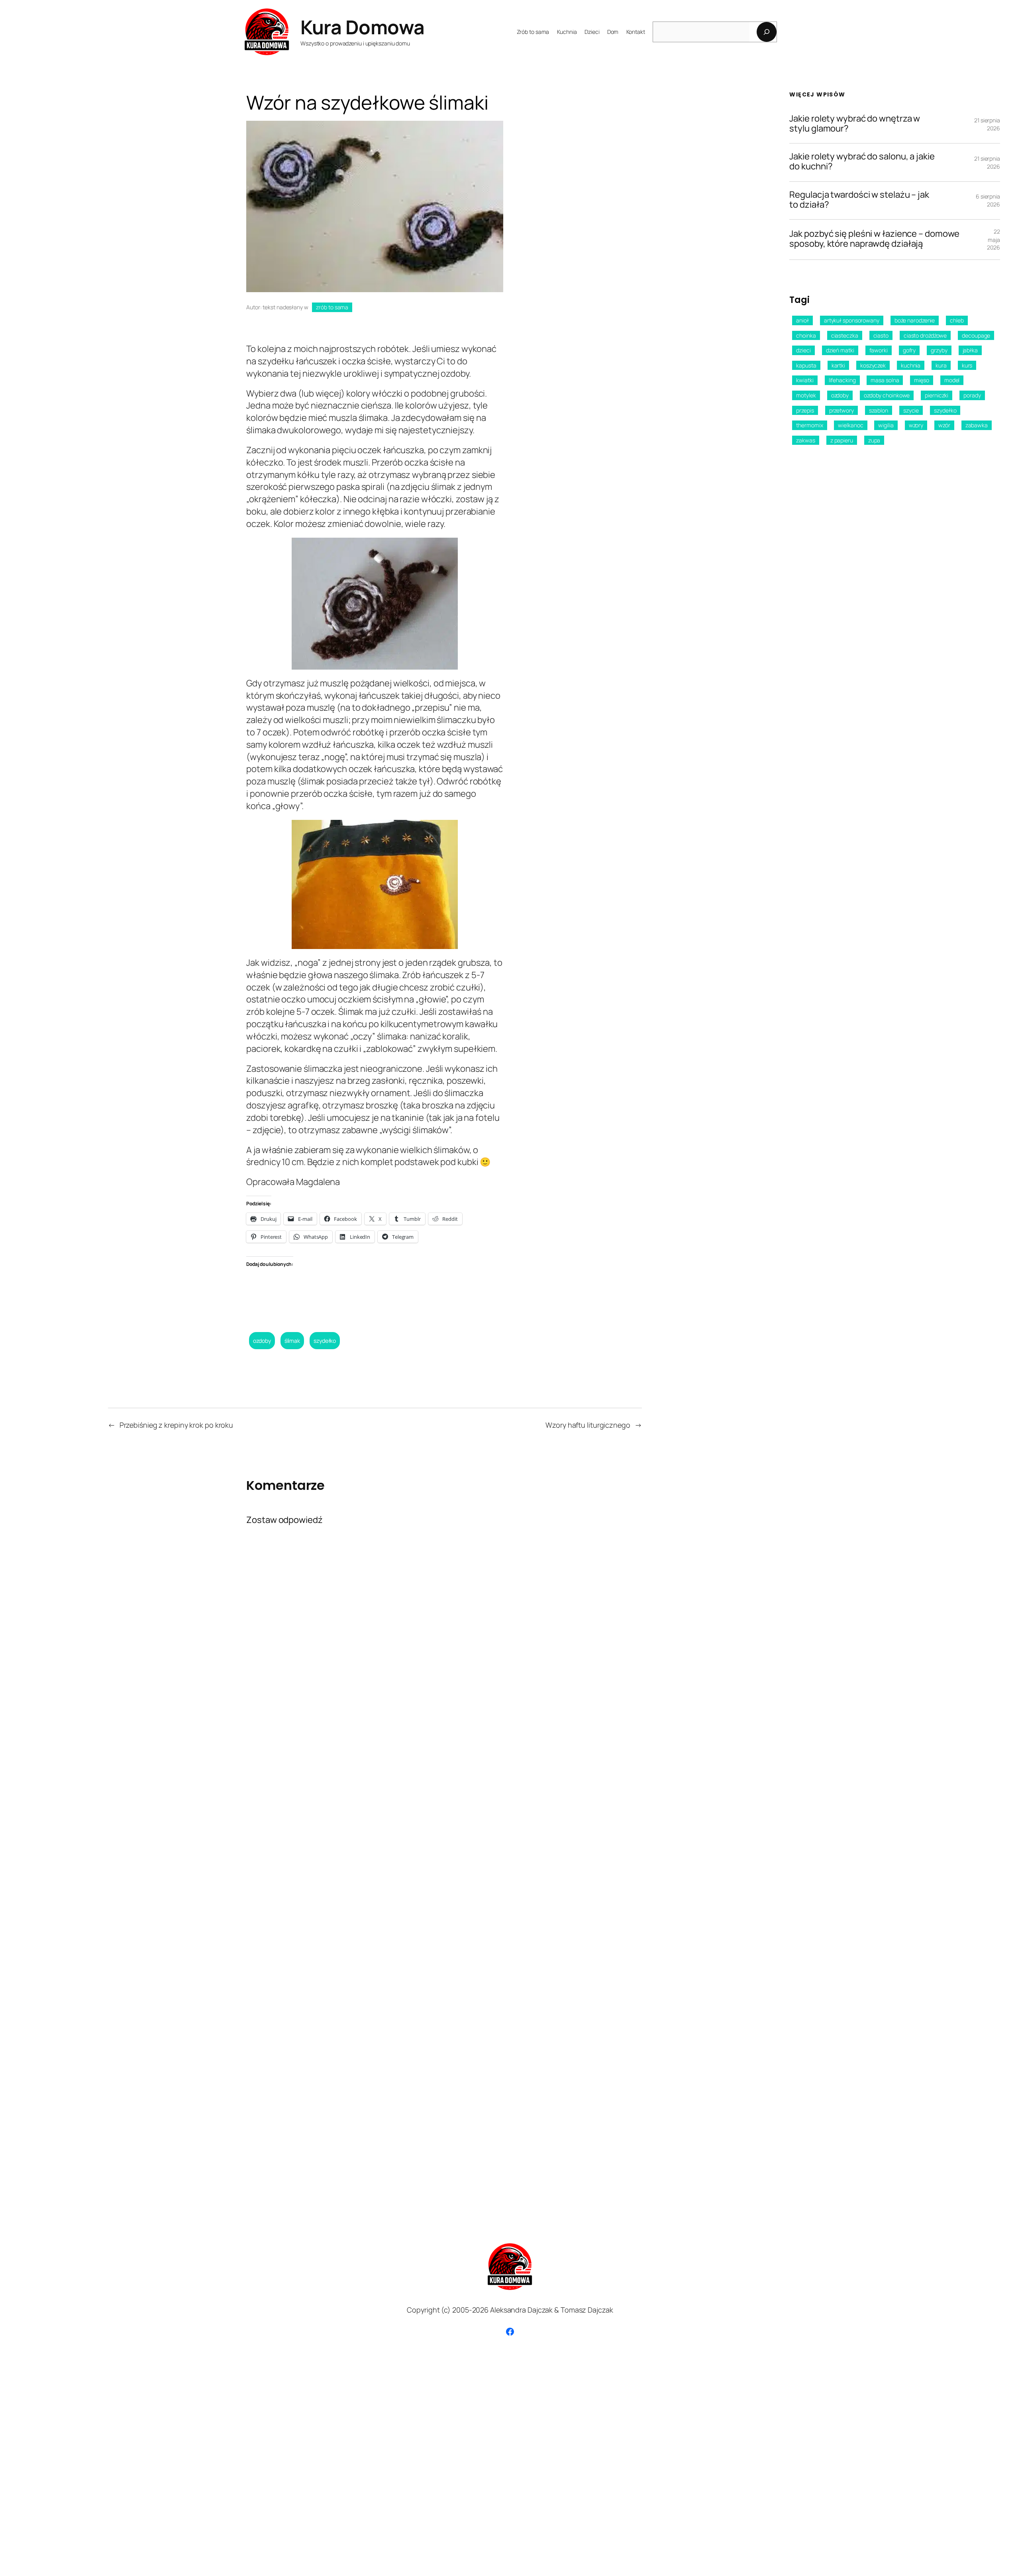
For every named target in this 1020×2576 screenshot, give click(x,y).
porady (972, 395)
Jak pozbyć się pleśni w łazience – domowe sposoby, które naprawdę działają (874, 239)
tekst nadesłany (283, 307)
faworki (879, 350)
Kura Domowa (363, 27)
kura (941, 365)
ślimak (292, 1341)
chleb (957, 320)
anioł (802, 320)
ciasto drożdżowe (925, 335)
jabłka (970, 350)
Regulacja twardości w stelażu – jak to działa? (859, 200)
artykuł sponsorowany (852, 320)
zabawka (977, 425)
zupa (874, 440)
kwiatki (805, 380)
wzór (944, 425)
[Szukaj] (767, 32)
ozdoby (262, 1341)
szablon (879, 410)
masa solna (885, 380)
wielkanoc (850, 425)
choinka (806, 335)
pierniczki (937, 395)
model (952, 380)
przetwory (841, 410)
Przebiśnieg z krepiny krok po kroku (177, 1425)
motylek (806, 395)
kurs (967, 365)
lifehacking (842, 380)
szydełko (325, 1341)
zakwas (805, 440)
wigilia (886, 425)
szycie (911, 410)
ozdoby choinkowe (887, 395)
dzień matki (840, 350)
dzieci (803, 350)
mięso (922, 380)
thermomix (809, 425)
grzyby (939, 350)
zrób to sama (332, 307)
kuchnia (911, 365)
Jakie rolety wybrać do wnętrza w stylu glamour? (855, 124)
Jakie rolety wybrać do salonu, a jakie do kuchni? (862, 162)
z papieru (842, 440)
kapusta (806, 365)
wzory (916, 425)
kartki (838, 365)
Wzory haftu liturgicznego (588, 1425)
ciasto (881, 335)
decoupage (976, 335)
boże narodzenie (915, 320)
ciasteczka (845, 335)
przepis (805, 410)
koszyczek (873, 365)
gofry (909, 350)
